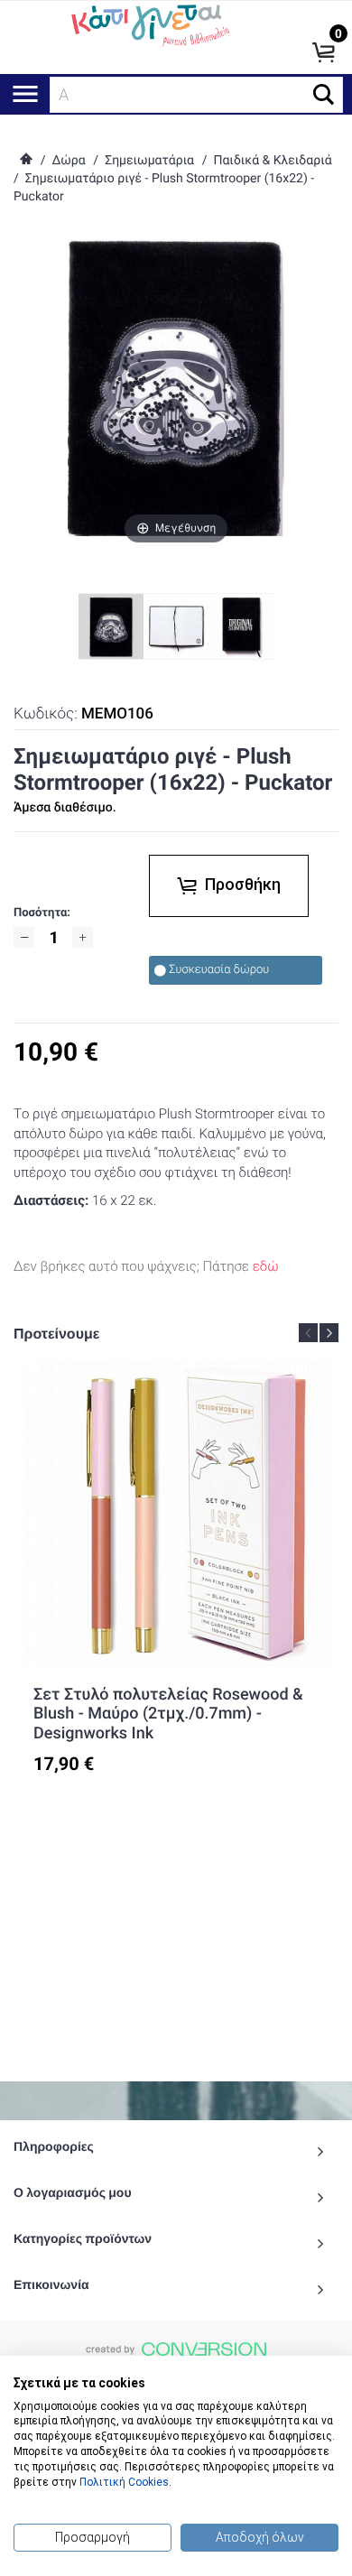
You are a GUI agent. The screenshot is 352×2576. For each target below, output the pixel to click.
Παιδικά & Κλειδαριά (272, 161)
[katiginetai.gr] (149, 23)
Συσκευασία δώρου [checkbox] (219, 970)
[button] (324, 94)
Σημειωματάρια (149, 161)
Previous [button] (308, 1333)
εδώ (266, 1266)
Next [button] (329, 1333)
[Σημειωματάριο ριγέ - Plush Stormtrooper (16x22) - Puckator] (176, 626)
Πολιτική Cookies (124, 2482)
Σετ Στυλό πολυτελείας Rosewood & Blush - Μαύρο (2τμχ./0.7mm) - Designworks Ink (168, 1714)
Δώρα (68, 161)
